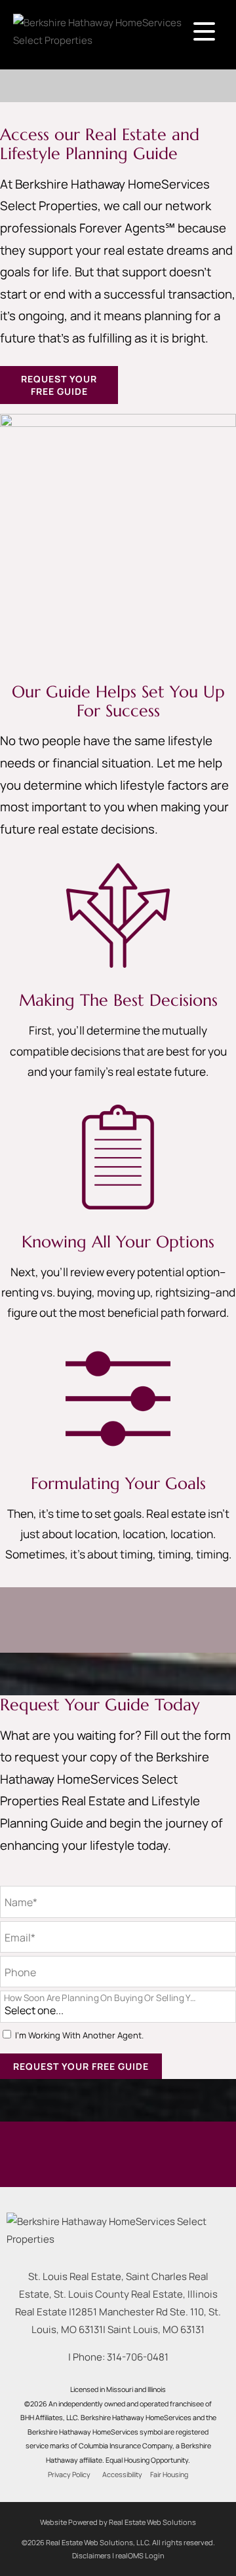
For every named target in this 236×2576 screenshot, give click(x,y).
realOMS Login (140, 2555)
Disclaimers (91, 2555)
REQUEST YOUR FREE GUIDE (59, 385)
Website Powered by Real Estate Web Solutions (118, 2522)
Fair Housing (169, 2475)
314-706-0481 (138, 2357)
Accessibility (122, 2475)
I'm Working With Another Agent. (79, 2035)
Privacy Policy (69, 2475)
